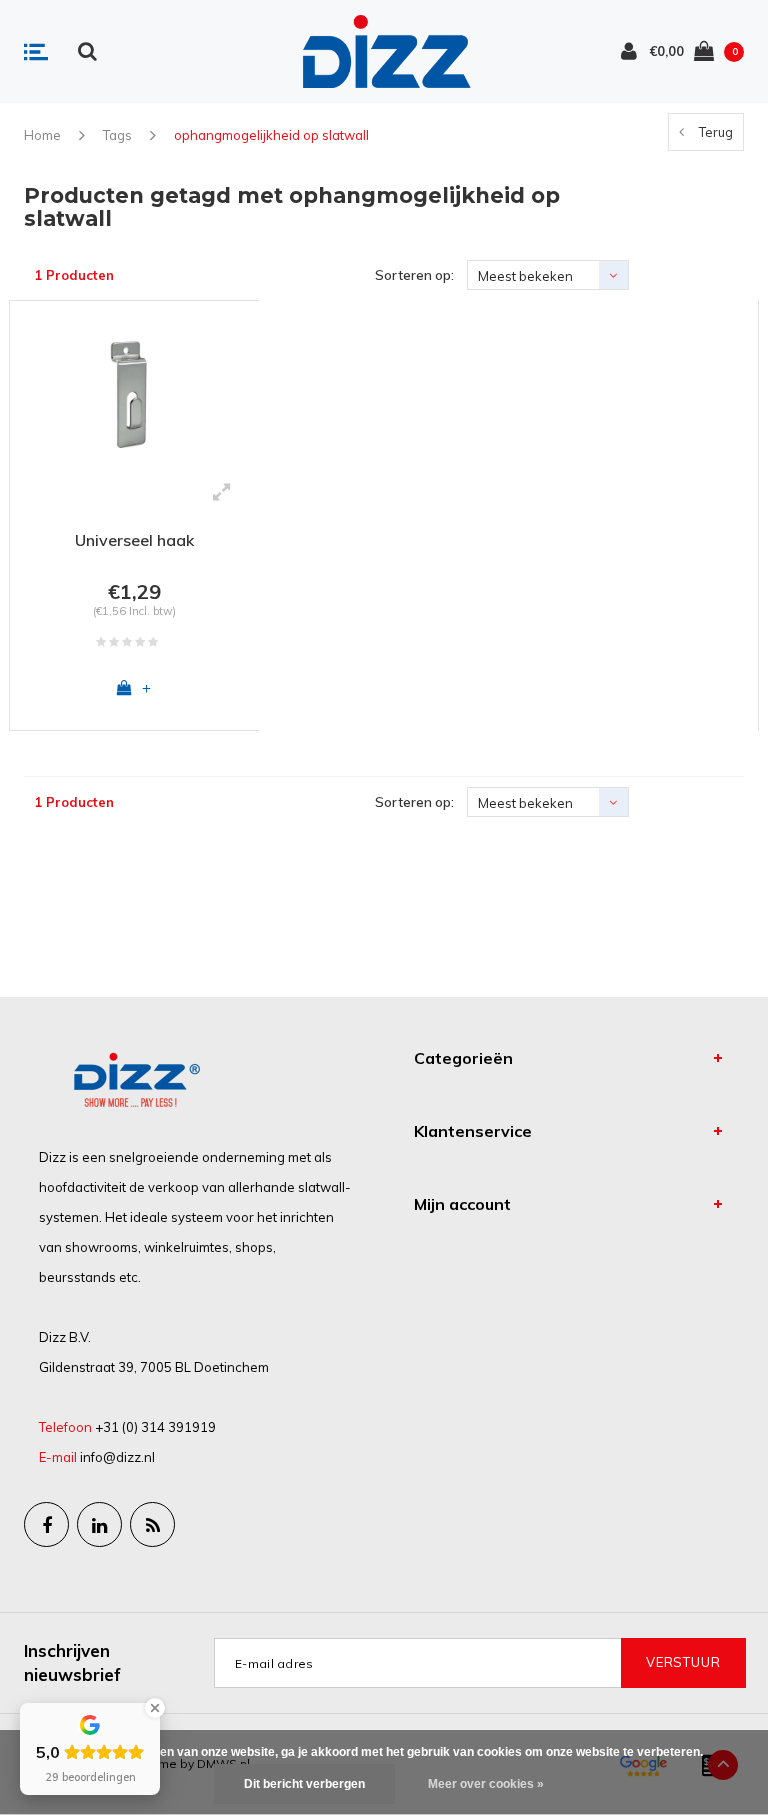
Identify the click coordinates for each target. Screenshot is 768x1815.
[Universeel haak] (134, 392)
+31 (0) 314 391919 (155, 1427)
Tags (117, 135)
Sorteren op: (414, 275)
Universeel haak (134, 540)
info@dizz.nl (117, 1457)
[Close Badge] (155, 1708)
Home (42, 135)
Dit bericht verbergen (304, 1784)
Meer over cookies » (486, 1784)
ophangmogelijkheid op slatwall (271, 135)
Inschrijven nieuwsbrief (72, 1662)
